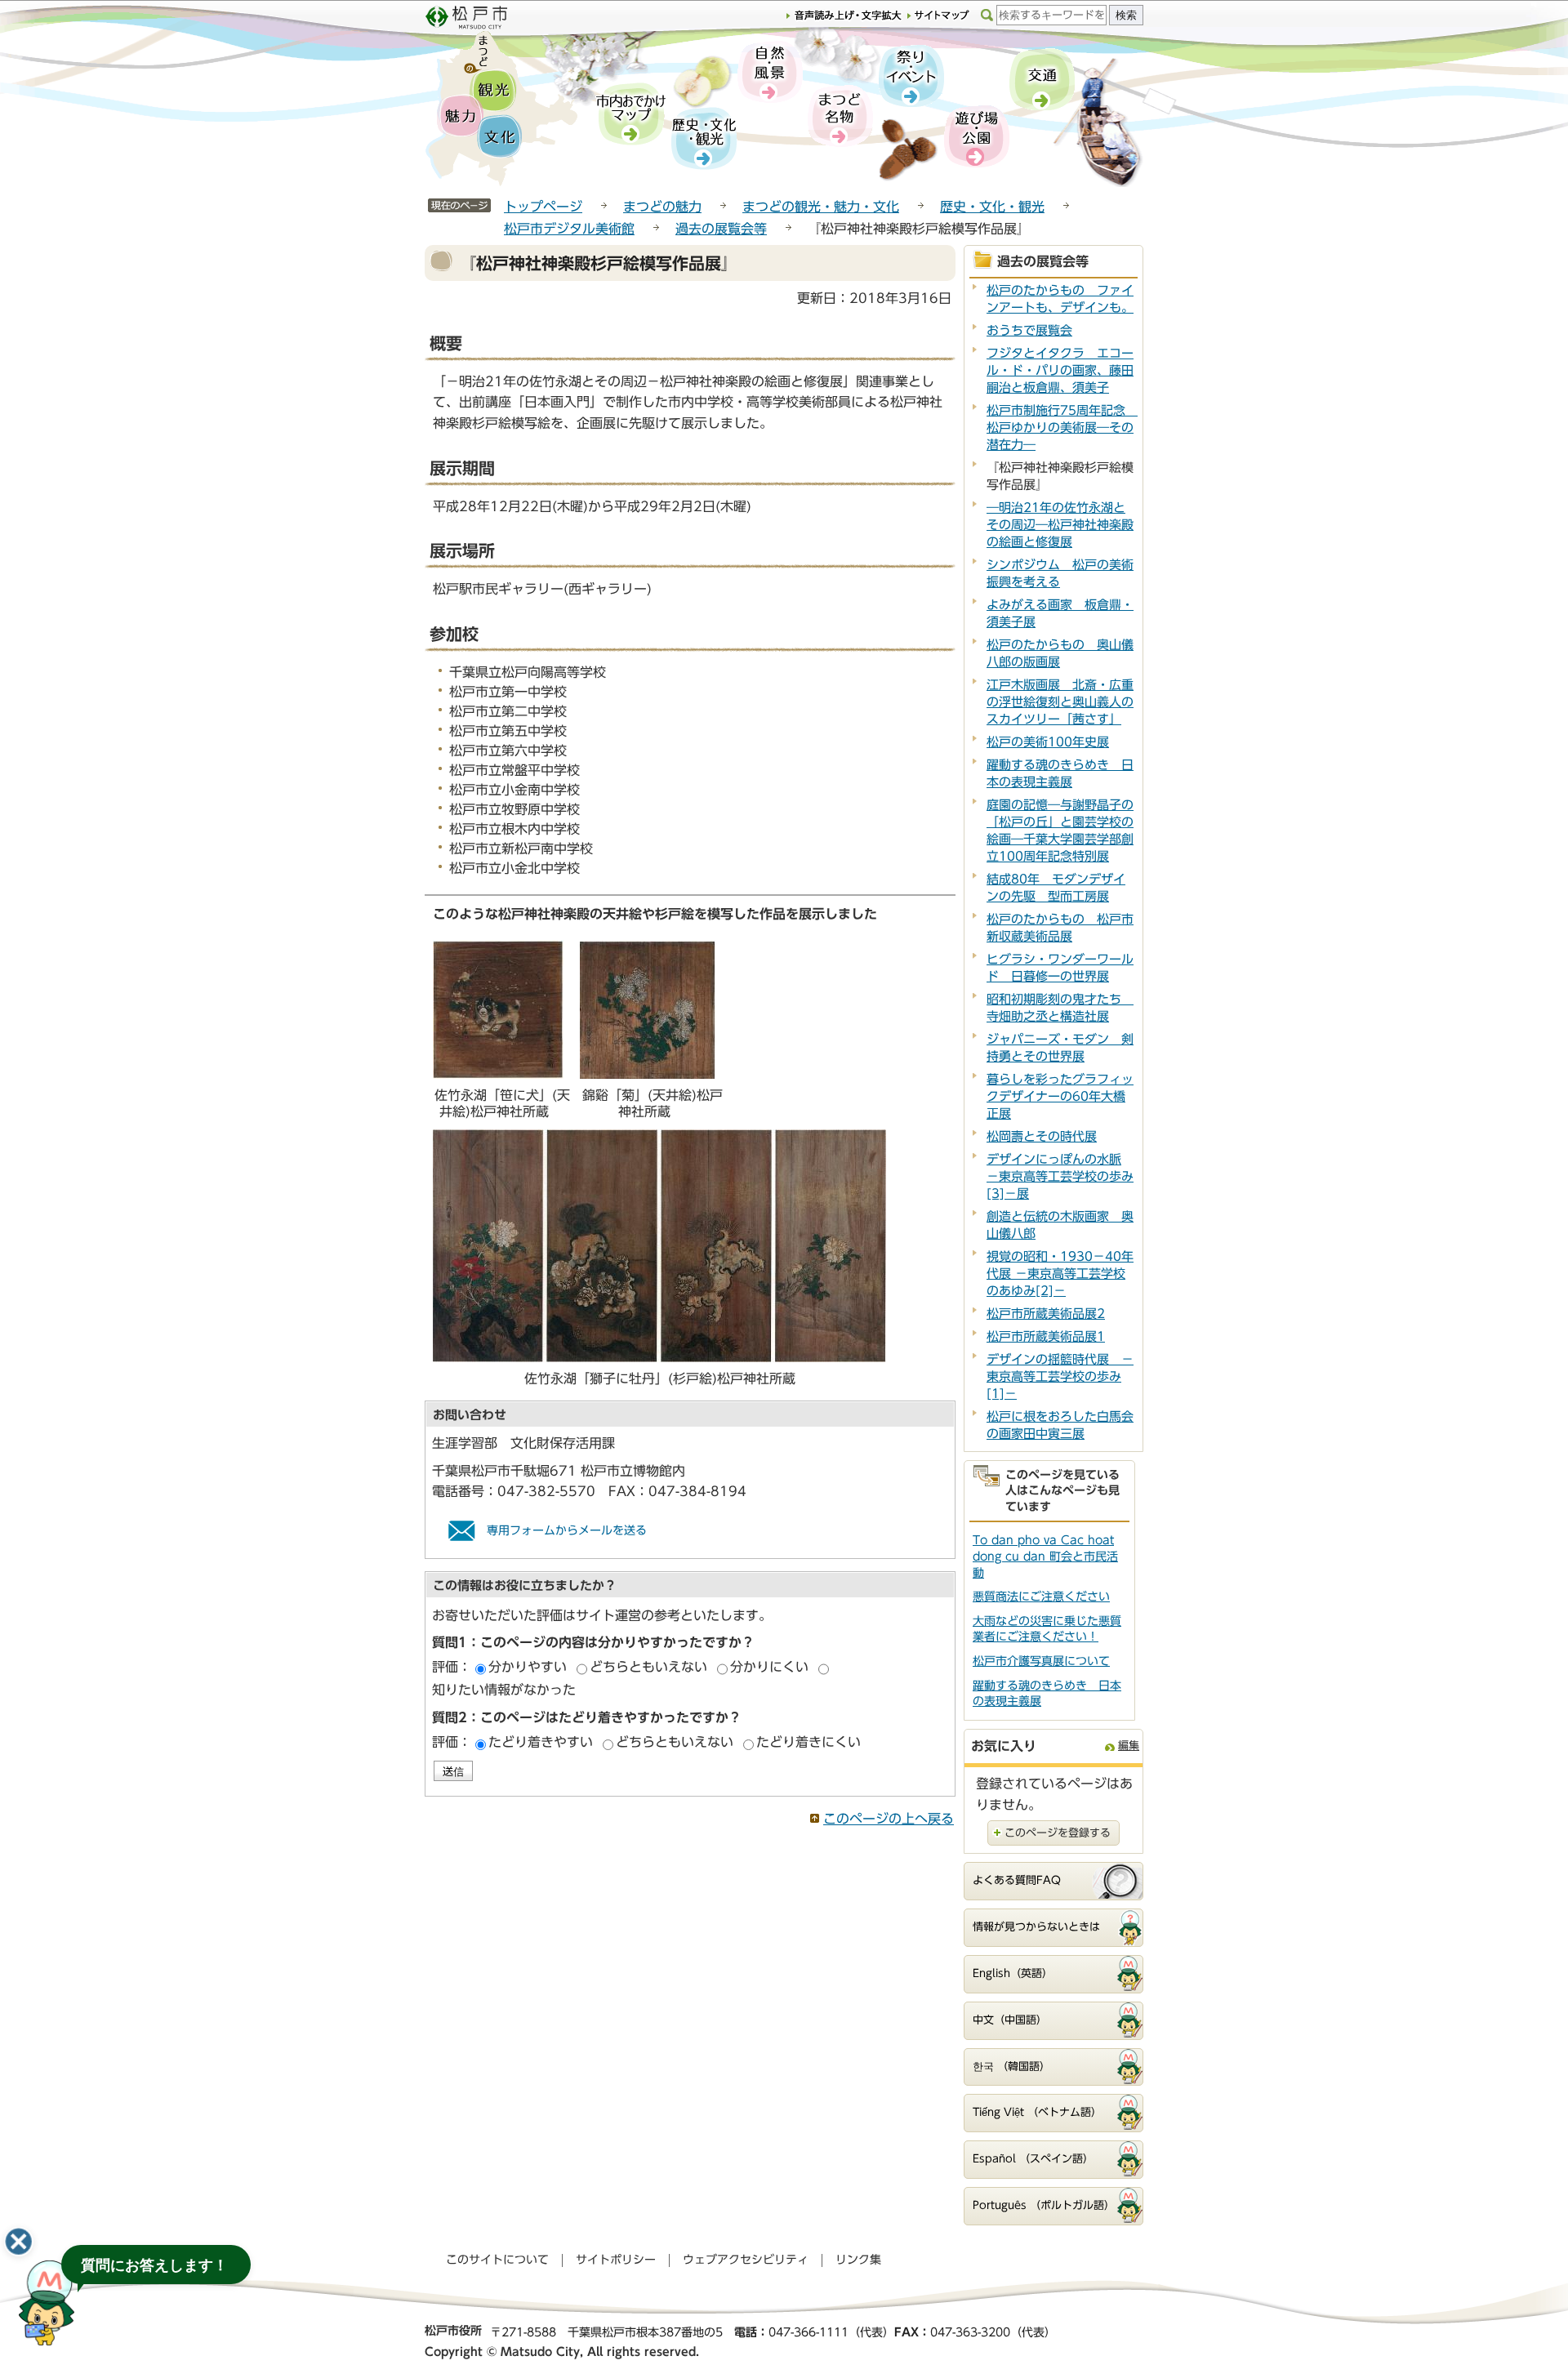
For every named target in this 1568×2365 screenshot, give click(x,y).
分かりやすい (528, 1667)
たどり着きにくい (808, 1742)
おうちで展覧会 (1029, 330)
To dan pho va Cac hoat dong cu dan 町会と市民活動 (1045, 1556)
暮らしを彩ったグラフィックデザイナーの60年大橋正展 (1060, 1096)
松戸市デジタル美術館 (569, 229)
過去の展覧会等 (721, 229)
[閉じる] (19, 2242)
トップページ (543, 207)
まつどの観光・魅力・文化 (821, 207)
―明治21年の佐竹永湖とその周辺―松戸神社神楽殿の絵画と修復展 (1060, 525)
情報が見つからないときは (1036, 1927)
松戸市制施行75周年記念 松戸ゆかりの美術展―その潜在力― (1062, 428)
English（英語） (1013, 1973)
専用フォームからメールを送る (567, 1530)
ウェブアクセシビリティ (746, 2260)
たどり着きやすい (541, 1742)
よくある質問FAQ (1017, 1880)
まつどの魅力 (662, 207)
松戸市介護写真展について (1041, 1661)
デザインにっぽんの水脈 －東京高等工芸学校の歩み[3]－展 (1060, 1176)
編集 (1129, 1746)
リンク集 (858, 2260)
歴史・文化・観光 (992, 207)
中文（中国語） (1010, 2020)
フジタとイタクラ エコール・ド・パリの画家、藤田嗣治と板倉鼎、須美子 (1060, 370)
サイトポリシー (616, 2260)
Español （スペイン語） (1033, 2159)
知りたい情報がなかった (504, 1690)
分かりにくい (769, 1667)
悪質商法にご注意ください (1041, 1597)
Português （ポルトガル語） (1044, 2205)
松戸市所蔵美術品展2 (1046, 1314)
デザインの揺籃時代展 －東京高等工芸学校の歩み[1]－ (1060, 1376)
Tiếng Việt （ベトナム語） (1037, 2112)
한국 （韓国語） (1011, 2067)
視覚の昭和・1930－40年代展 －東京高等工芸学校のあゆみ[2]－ (1060, 1274)
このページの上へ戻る (889, 1819)
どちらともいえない (648, 1667)
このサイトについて (497, 2260)
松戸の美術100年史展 (1048, 742)
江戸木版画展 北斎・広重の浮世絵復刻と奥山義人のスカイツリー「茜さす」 (1060, 702)
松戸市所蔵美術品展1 (1046, 1336)
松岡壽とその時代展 (1042, 1136)
